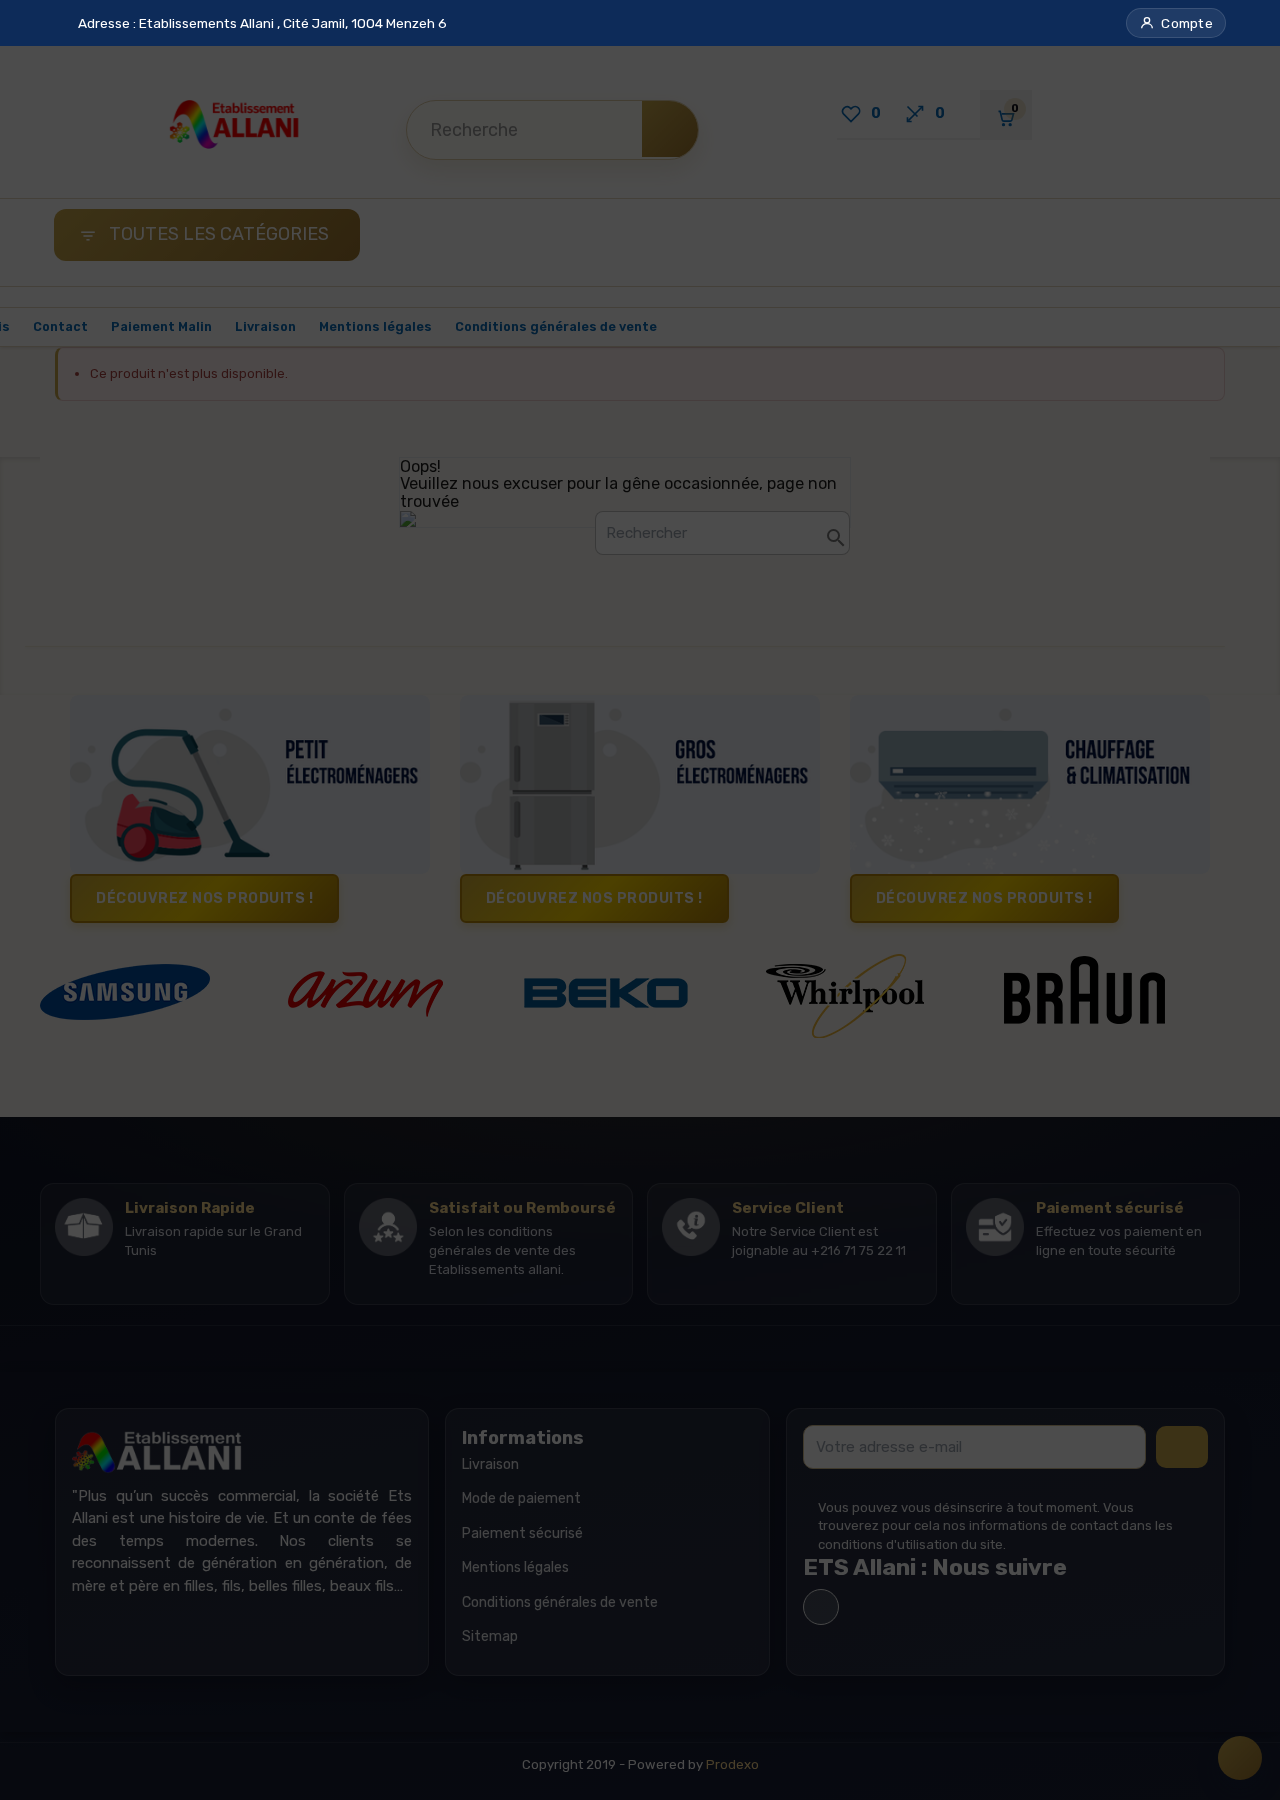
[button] (1176, 23)
